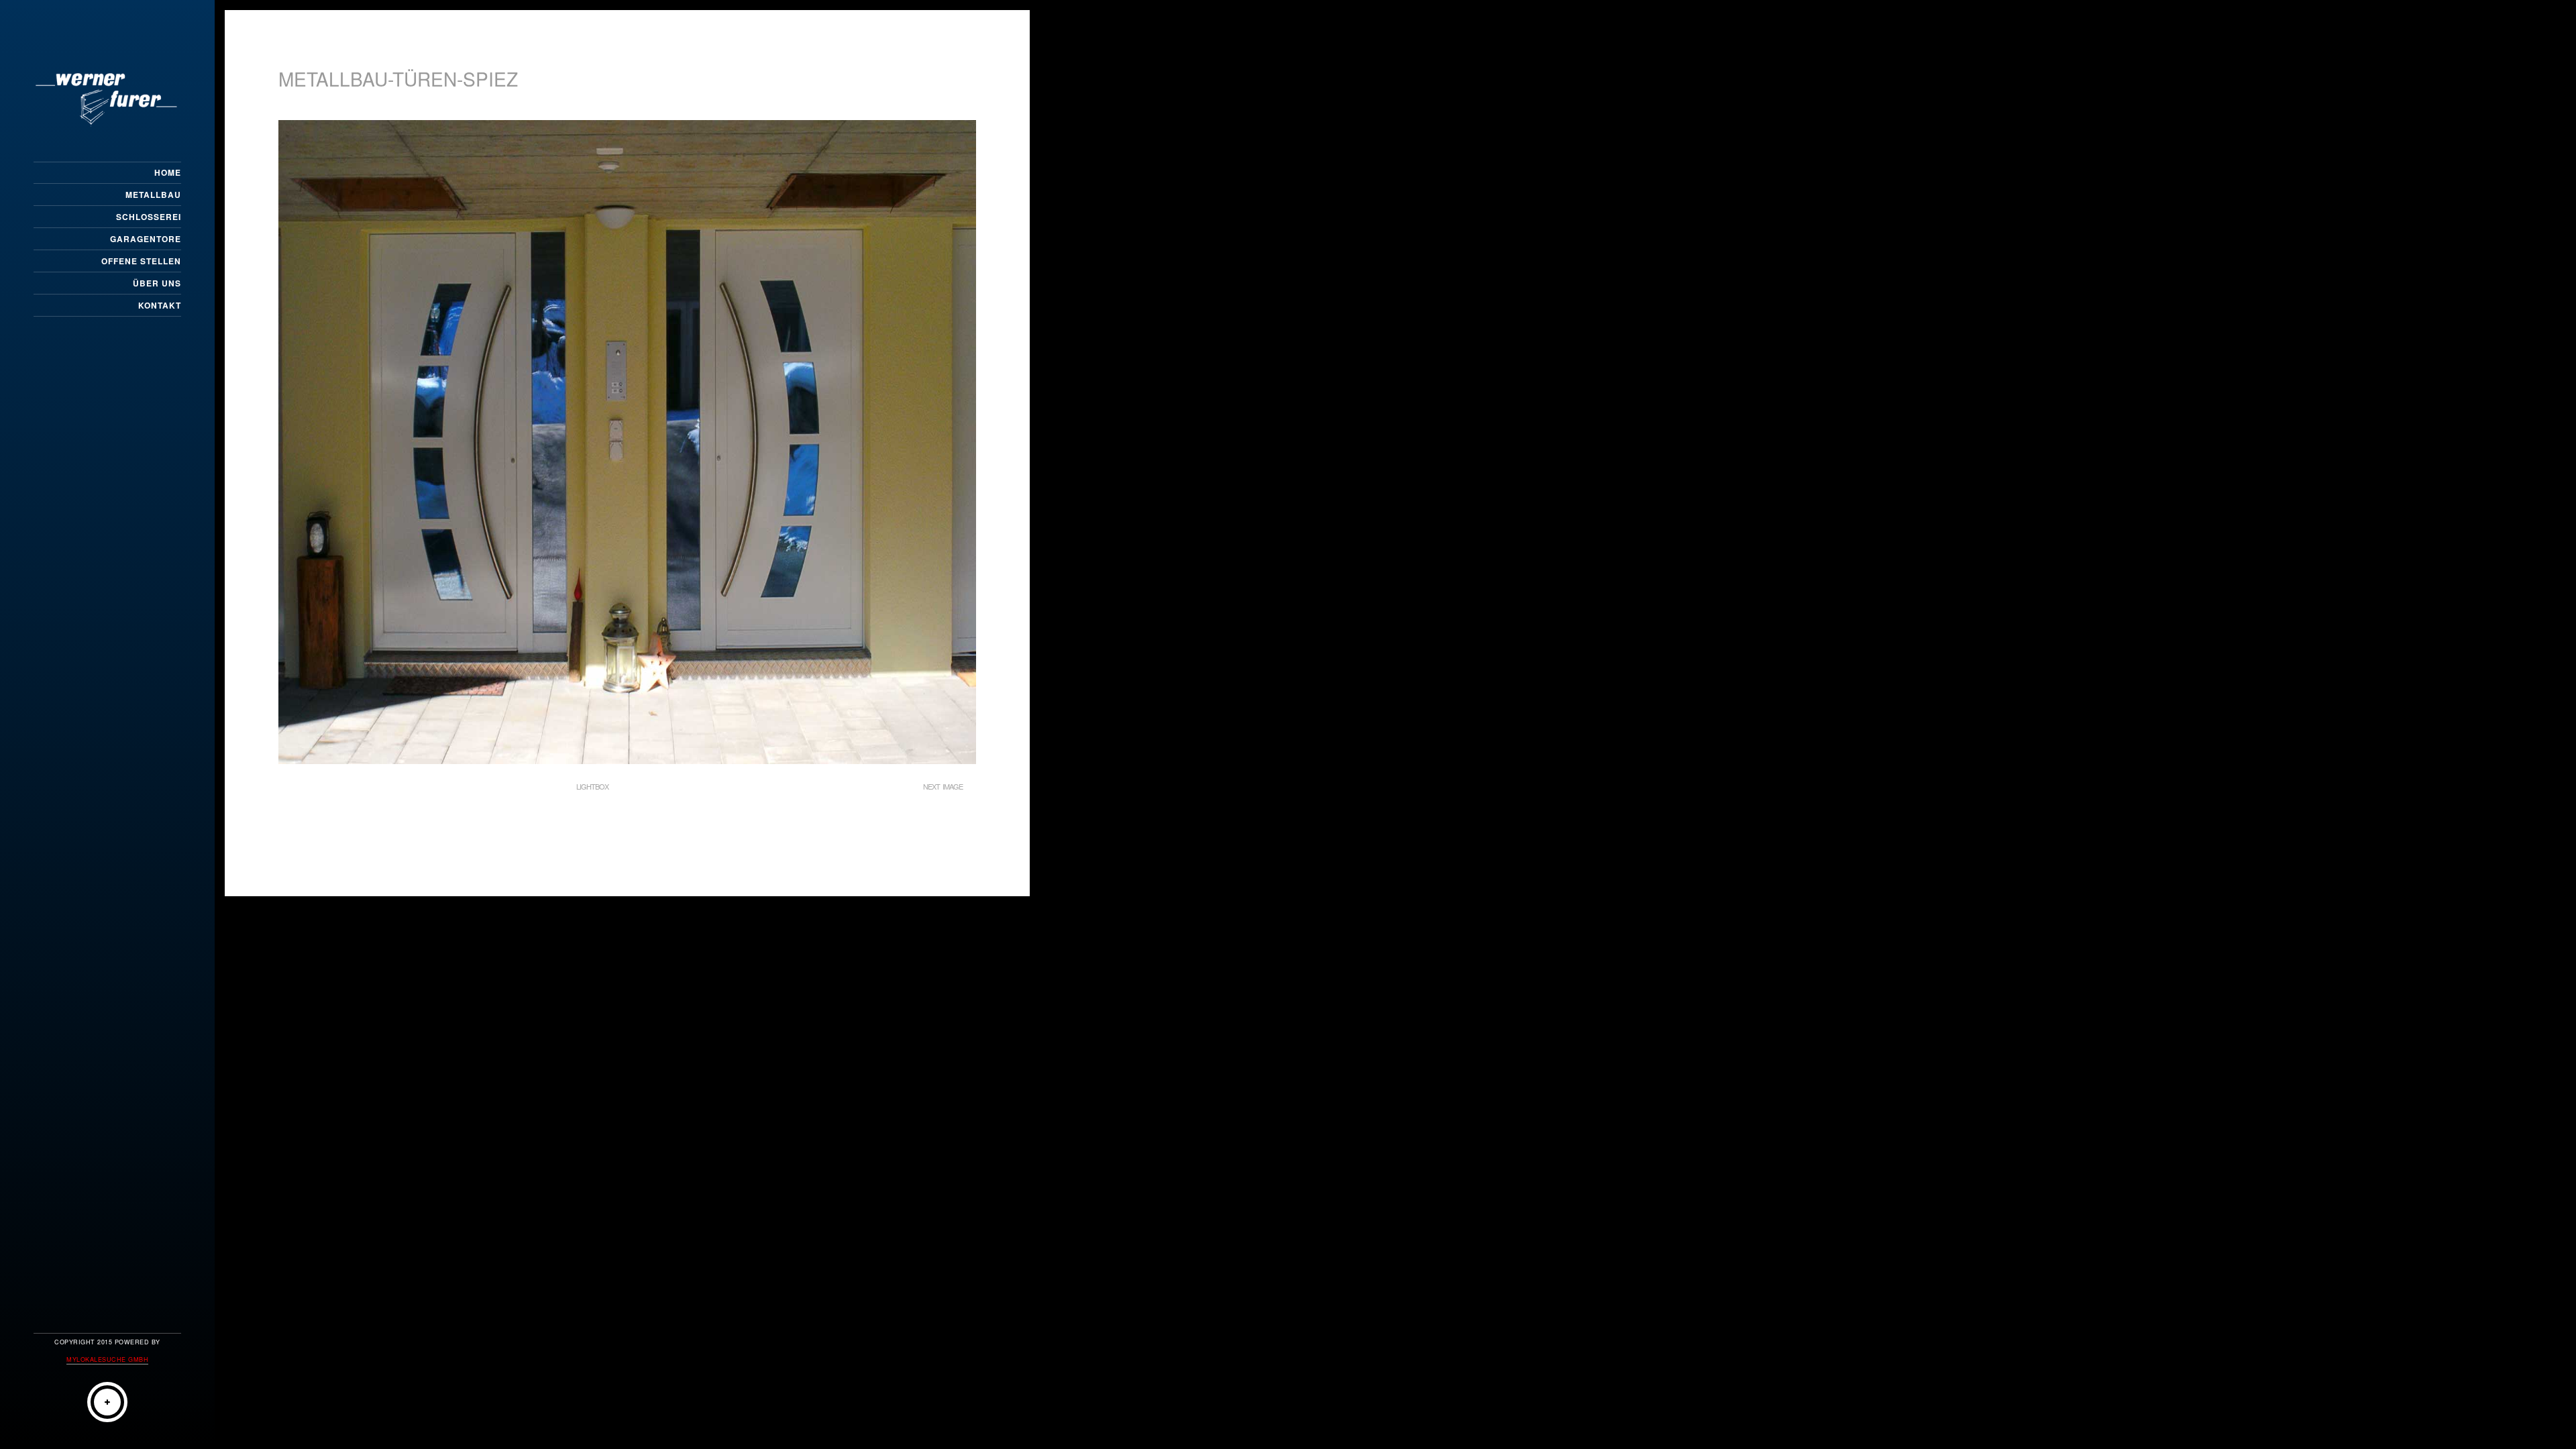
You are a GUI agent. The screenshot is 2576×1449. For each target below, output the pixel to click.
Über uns (157, 283)
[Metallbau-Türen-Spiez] (627, 760)
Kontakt (160, 305)
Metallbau (153, 195)
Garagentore (146, 239)
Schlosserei (149, 217)
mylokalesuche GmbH (107, 1359)
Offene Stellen (141, 261)
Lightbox (592, 786)
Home (168, 172)
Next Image (943, 786)
